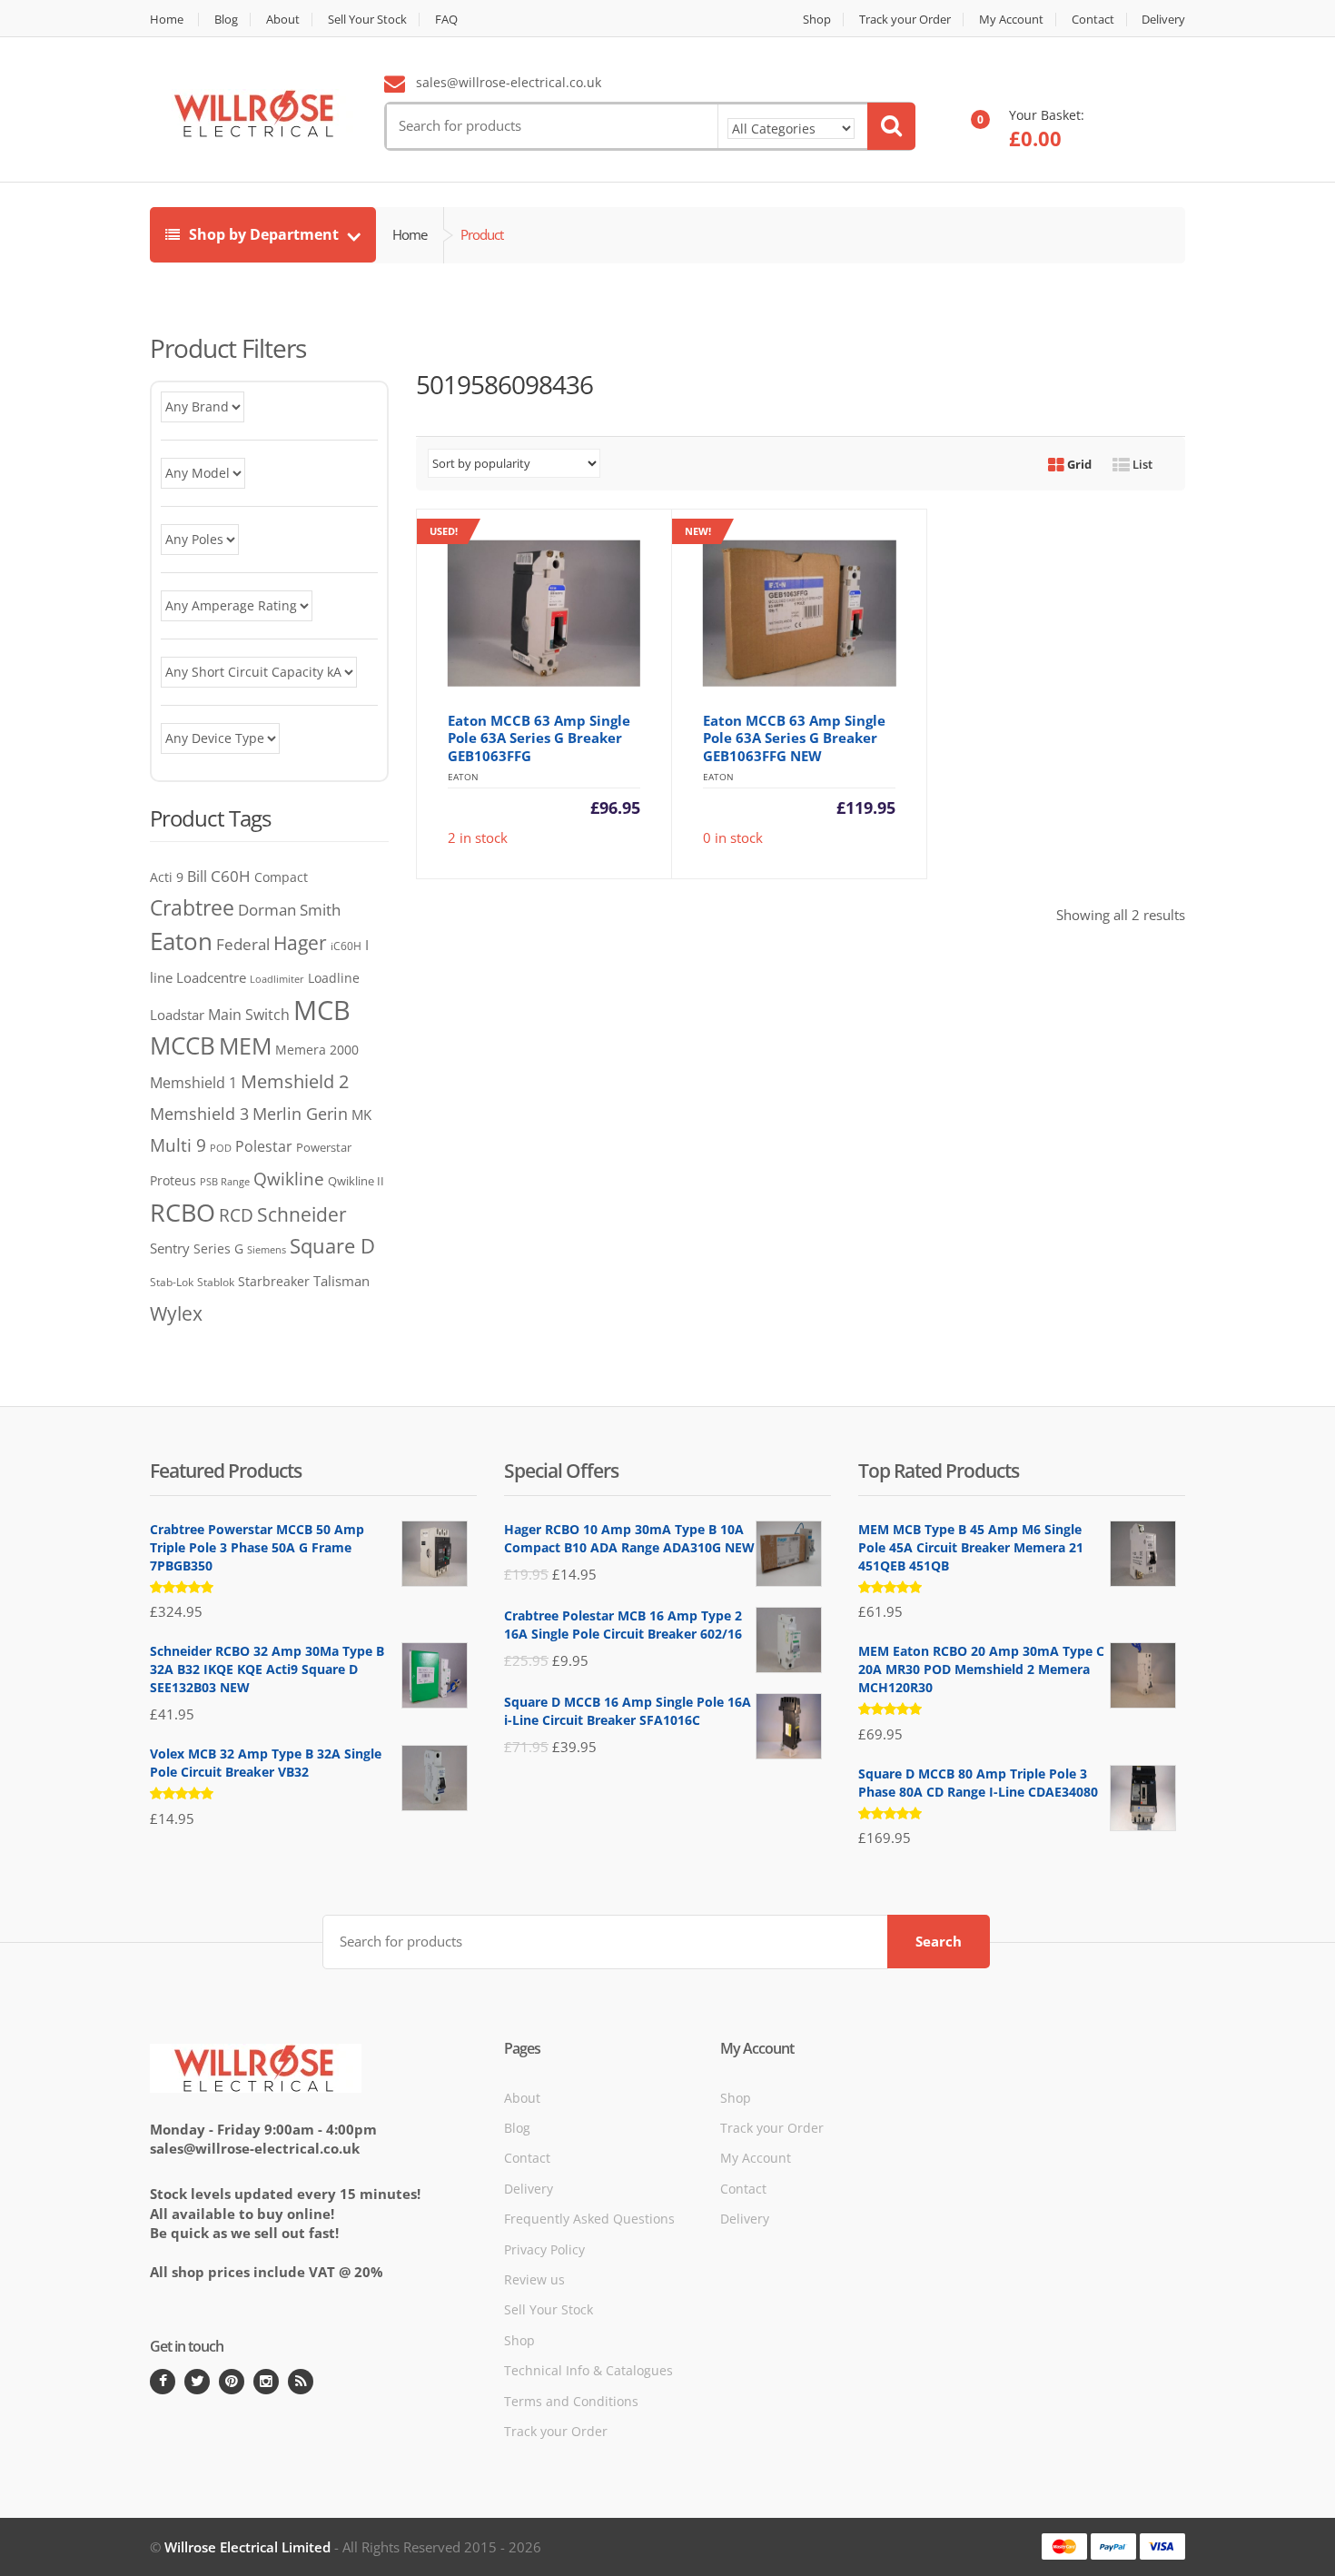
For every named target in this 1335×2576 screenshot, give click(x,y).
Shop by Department (264, 234)
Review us (534, 2279)
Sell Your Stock (367, 20)
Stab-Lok (172, 1282)
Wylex (176, 1313)
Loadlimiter (277, 979)
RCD (236, 1215)
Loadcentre (211, 977)
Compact (281, 877)
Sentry (170, 1248)
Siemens (267, 1250)
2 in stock (535, 685)
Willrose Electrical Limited (247, 2547)
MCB (322, 1010)
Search (939, 1941)
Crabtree (192, 908)
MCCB (183, 1045)
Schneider (302, 1214)
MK (361, 1115)
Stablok (216, 1282)
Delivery (1163, 20)
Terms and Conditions (571, 2401)
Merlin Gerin (300, 1113)
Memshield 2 (295, 1081)
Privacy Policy (544, 2249)
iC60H (346, 946)
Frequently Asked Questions (589, 2219)
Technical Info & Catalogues (588, 2370)
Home (167, 20)
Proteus (173, 1180)
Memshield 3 (199, 1114)
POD (221, 1148)
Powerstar (324, 1147)
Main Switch (249, 1015)
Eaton (181, 941)
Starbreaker (274, 1281)
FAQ (446, 20)
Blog (226, 20)
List (1141, 464)
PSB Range (225, 1181)
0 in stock (790, 685)
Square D (332, 1246)
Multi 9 (178, 1145)
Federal (243, 944)
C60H (231, 876)
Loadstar (177, 1015)
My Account (1011, 20)
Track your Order (905, 20)
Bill (197, 876)
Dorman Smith (289, 910)
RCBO (183, 1212)
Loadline (334, 978)
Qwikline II (356, 1181)
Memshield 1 (193, 1083)
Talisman (341, 1281)
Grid (1078, 464)
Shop (817, 20)
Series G (218, 1248)
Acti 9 (167, 877)
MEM (245, 1046)
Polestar (264, 1146)
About (283, 20)
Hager (300, 942)
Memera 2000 (317, 1050)
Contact (1093, 20)
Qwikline (289, 1179)
